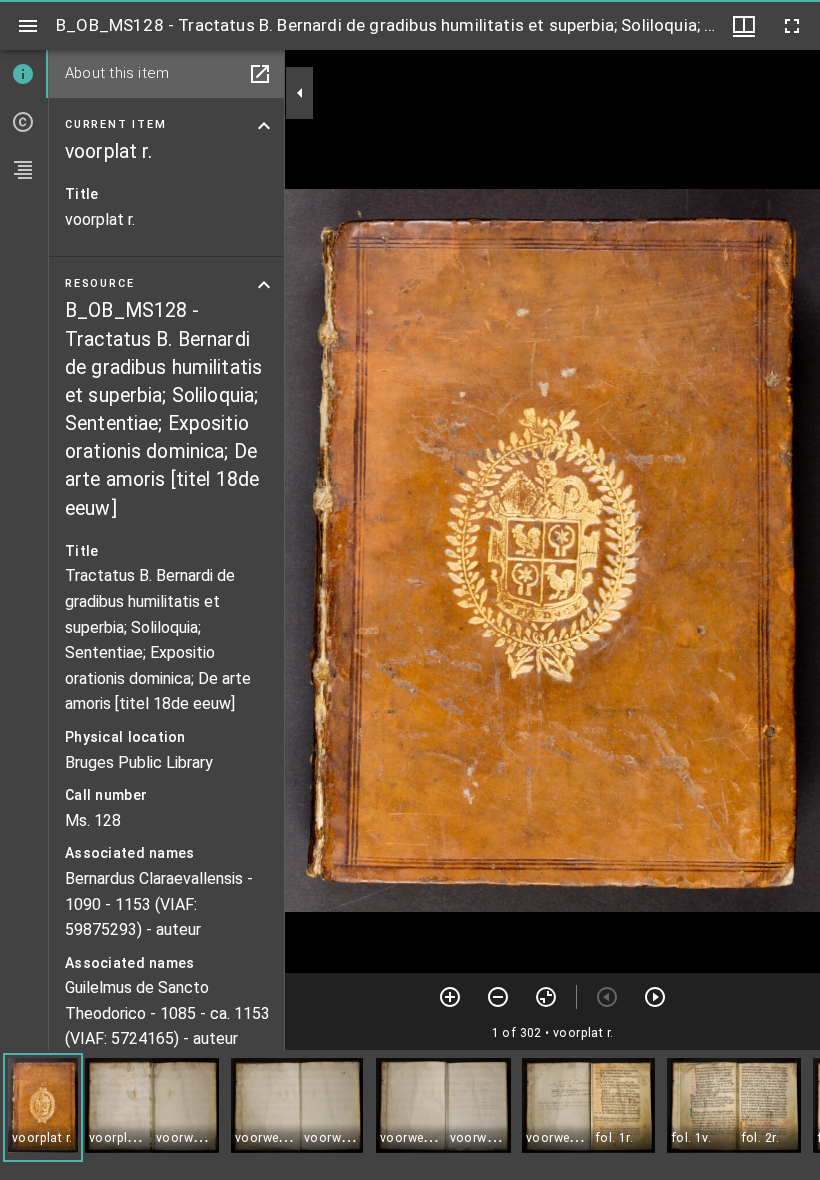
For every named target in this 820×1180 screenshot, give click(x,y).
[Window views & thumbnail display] (744, 26)
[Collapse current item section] (264, 126)
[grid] (410, 1115)
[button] (43, 1107)
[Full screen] (792, 26)
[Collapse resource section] (264, 285)
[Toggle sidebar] (28, 26)
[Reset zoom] (546, 997)
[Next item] (655, 997)
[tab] (24, 74)
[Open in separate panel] (260, 74)
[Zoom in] (450, 997)
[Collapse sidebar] (300, 93)
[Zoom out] (498, 997)
